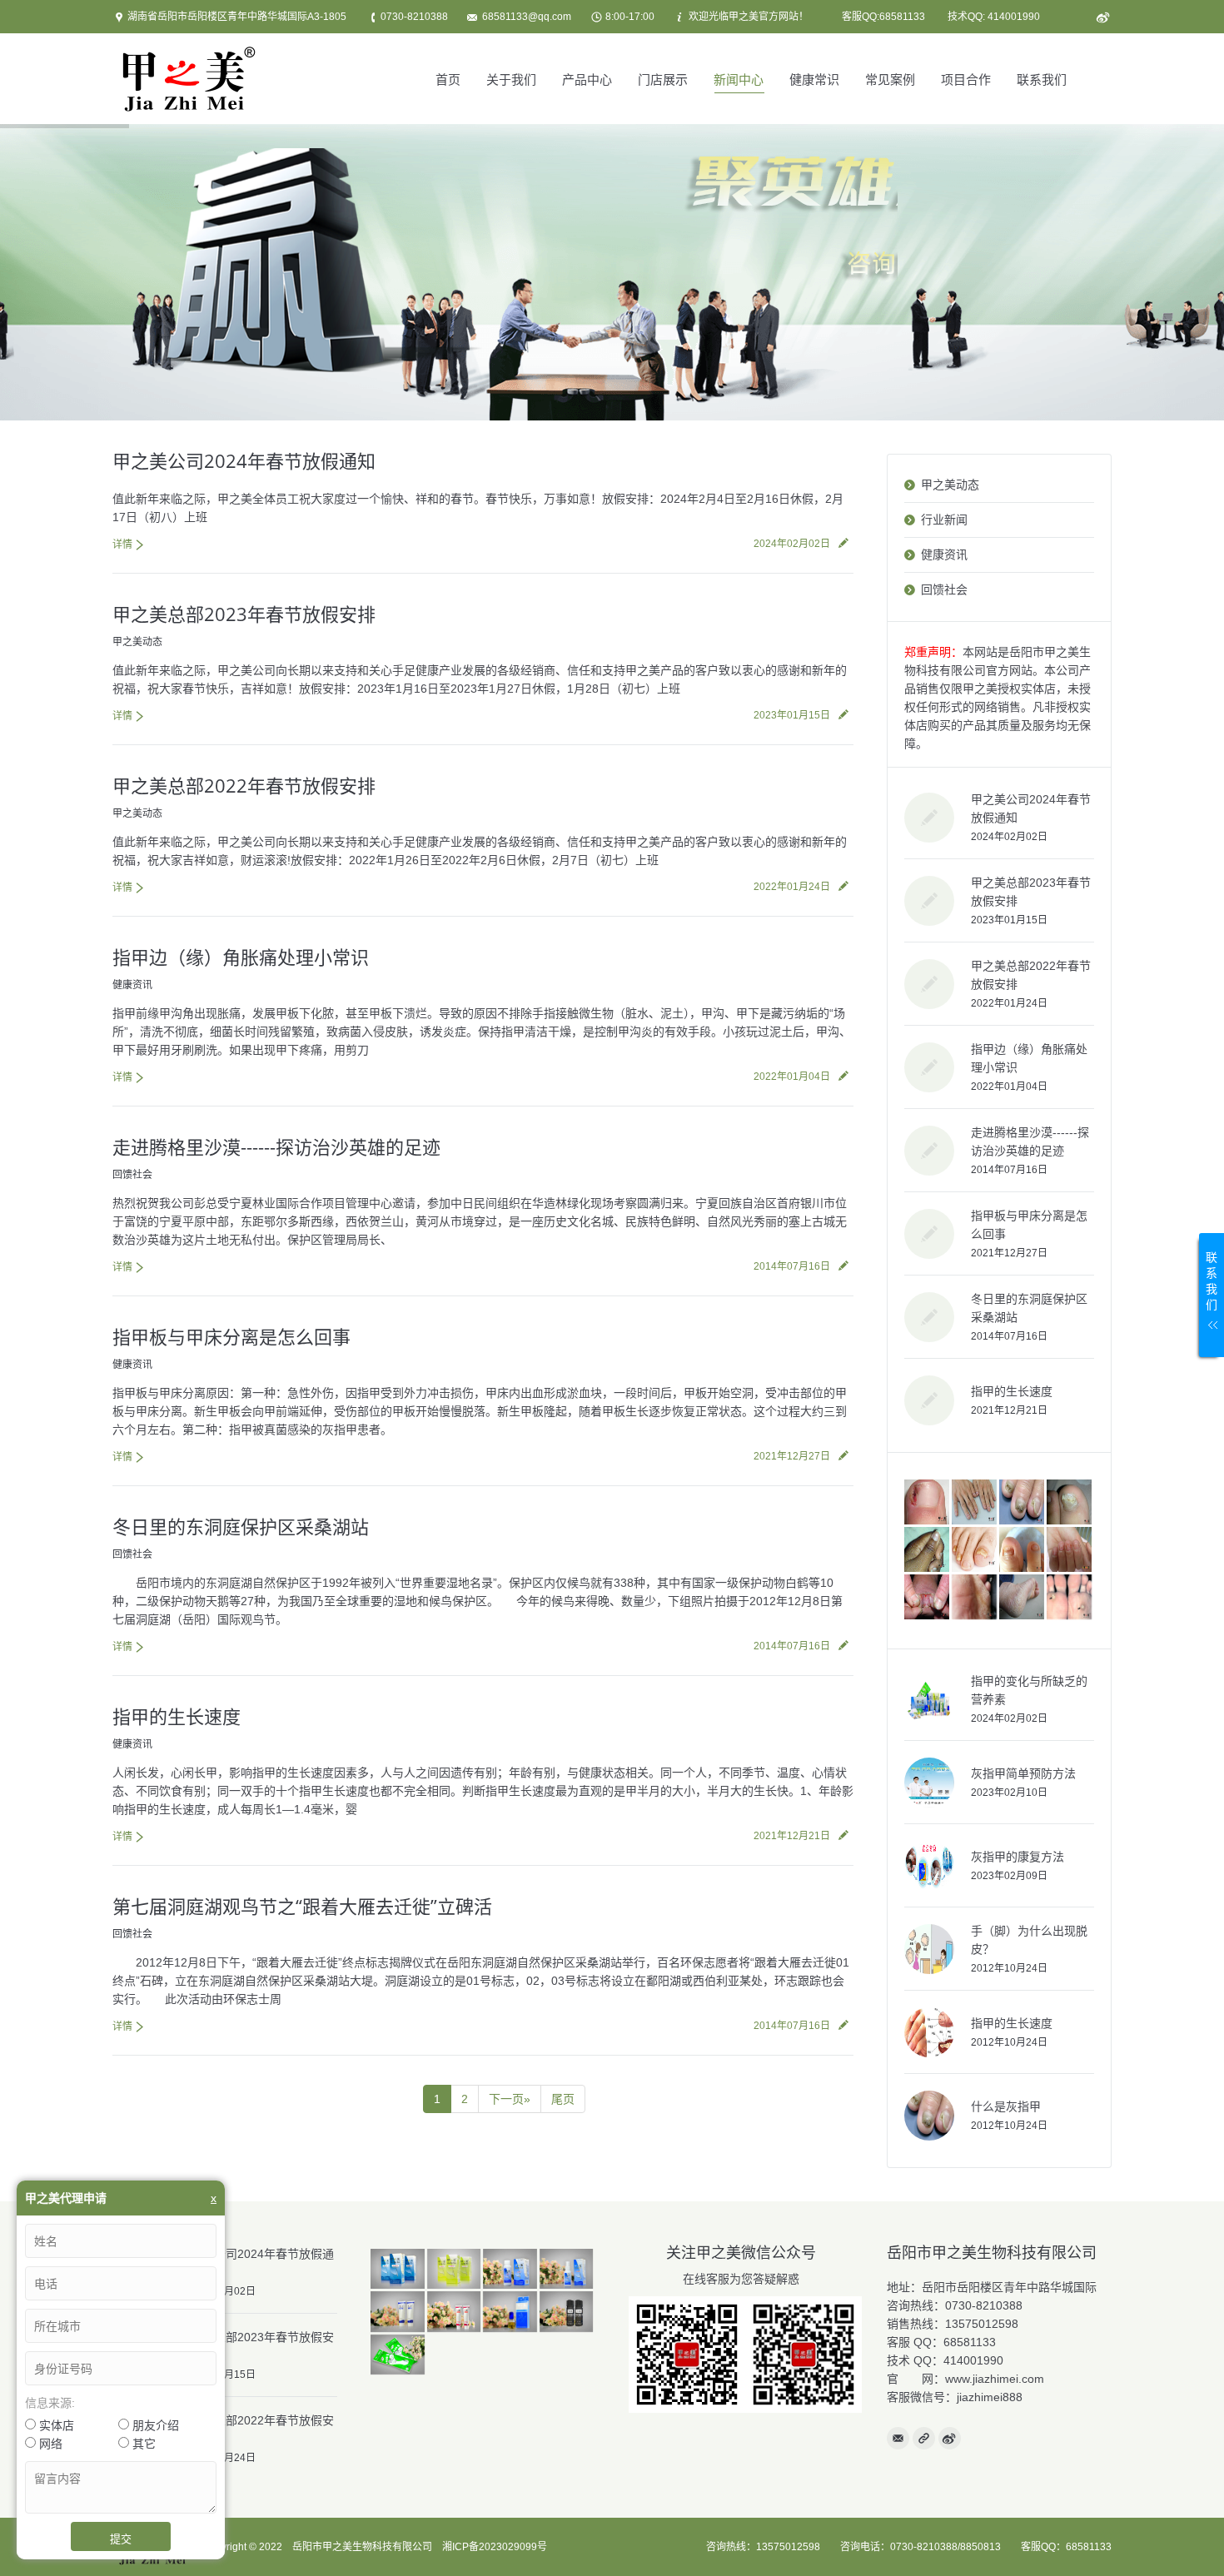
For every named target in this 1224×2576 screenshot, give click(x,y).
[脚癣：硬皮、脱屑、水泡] (975, 1598)
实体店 (55, 2425)
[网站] (924, 2438)
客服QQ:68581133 (883, 17)
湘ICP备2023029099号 (495, 2547)
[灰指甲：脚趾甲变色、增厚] (975, 1551)
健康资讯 (132, 985)
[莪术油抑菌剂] (511, 2312)
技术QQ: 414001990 (994, 17)
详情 (122, 545)
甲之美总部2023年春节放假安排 (244, 614)
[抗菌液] (399, 2270)
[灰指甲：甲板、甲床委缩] (1023, 1551)
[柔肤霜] (399, 2312)
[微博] (1102, 17)
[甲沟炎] (928, 1503)
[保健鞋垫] (399, 2356)
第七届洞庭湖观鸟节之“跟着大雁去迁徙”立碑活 (302, 1906)
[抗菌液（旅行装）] (511, 2270)
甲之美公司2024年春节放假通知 (244, 460)
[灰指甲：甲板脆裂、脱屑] (1070, 1503)
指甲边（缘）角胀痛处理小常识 (241, 957)
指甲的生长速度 (177, 1716)
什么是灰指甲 (1006, 2106)
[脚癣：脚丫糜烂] (928, 1598)
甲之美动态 (137, 642)
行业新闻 (944, 520)
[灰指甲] (975, 1503)
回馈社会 (132, 1175)
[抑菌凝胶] (455, 2312)
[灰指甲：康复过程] (1070, 1551)
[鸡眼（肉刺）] (1070, 1598)
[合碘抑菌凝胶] (568, 2312)
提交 (121, 2539)
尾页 (563, 2099)
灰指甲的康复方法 (1018, 1857)
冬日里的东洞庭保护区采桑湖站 (241, 1526)
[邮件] (898, 2438)
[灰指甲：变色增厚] (1023, 1503)
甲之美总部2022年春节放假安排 (244, 785)
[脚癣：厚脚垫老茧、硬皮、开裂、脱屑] (1023, 1598)
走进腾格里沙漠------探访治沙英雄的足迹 (276, 1146)
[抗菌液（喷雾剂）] (568, 2270)
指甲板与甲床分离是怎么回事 (231, 1336)
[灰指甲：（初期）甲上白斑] (928, 1551)
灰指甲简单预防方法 (1023, 1773)
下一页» (510, 2099)
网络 (49, 2444)
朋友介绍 (154, 2425)
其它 (142, 2444)
